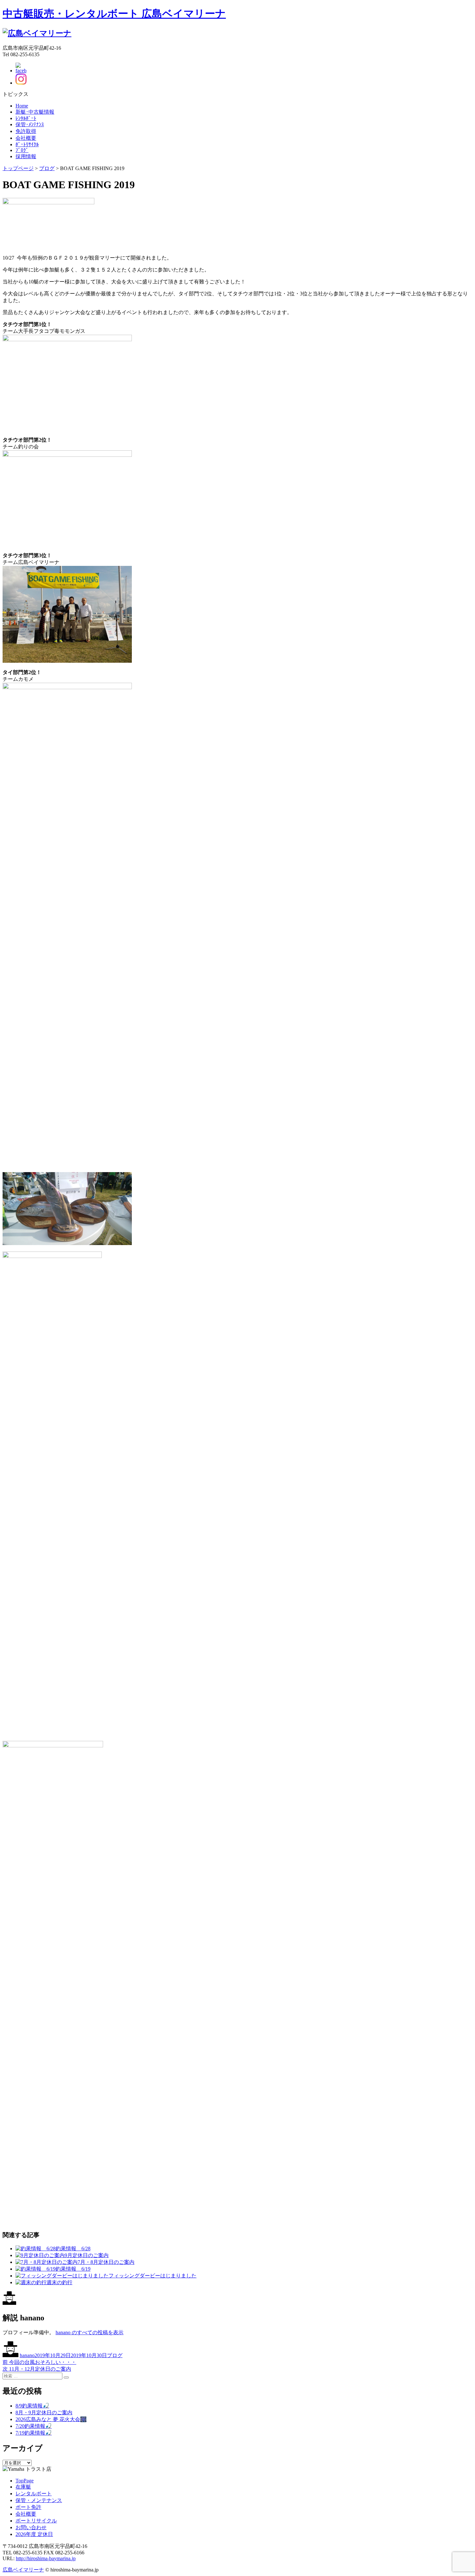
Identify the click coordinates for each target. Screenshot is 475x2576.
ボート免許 (28, 2507)
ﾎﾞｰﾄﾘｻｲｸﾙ (27, 144)
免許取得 (26, 131)
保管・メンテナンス (39, 2500)
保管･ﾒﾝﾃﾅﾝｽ (30, 124)
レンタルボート (34, 2494)
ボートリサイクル (36, 2521)
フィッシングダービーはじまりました (153, 2276)
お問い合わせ (31, 2527)
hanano (27, 2355)
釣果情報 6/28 (73, 2249)
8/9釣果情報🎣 (32, 2406)
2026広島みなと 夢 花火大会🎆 (51, 2419)
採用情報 (26, 156)
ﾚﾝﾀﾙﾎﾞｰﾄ (26, 118)
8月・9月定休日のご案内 (44, 2412)
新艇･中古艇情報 (35, 112)
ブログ (115, 2355)
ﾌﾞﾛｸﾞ (22, 150)
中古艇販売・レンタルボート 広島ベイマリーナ (114, 14)
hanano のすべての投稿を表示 (90, 2332)
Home (22, 106)
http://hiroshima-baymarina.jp (46, 2558)
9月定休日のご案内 (87, 2255)
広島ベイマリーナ (23, 2570)
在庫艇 (23, 2487)
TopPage (25, 2481)
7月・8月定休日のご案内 (106, 2262)
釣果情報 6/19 (73, 2269)
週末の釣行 (59, 2282)
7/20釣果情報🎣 (34, 2426)
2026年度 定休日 (34, 2534)
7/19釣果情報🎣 (34, 2433)
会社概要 (26, 138)
